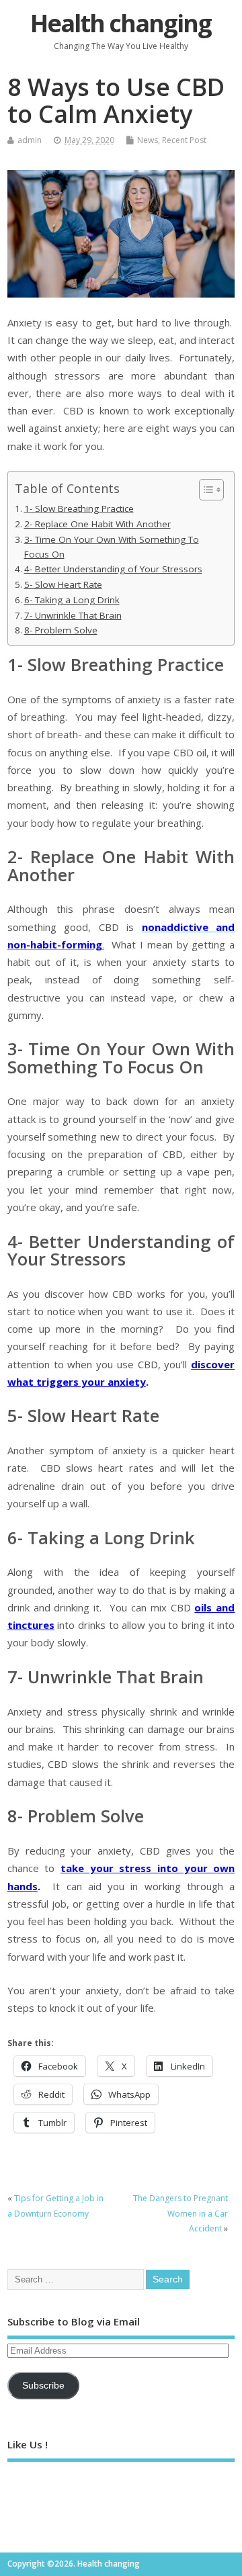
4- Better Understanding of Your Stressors (113, 569)
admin (30, 140)
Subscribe (43, 2386)
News (148, 140)
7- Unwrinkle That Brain (73, 615)
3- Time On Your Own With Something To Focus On (112, 547)
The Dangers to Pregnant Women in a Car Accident (180, 2213)
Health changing (121, 23)
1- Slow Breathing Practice (79, 508)
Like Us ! (28, 2444)
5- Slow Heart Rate (63, 584)
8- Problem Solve (61, 630)
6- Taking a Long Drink (72, 600)
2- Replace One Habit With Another (97, 524)
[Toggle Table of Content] (205, 490)
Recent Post (184, 140)
